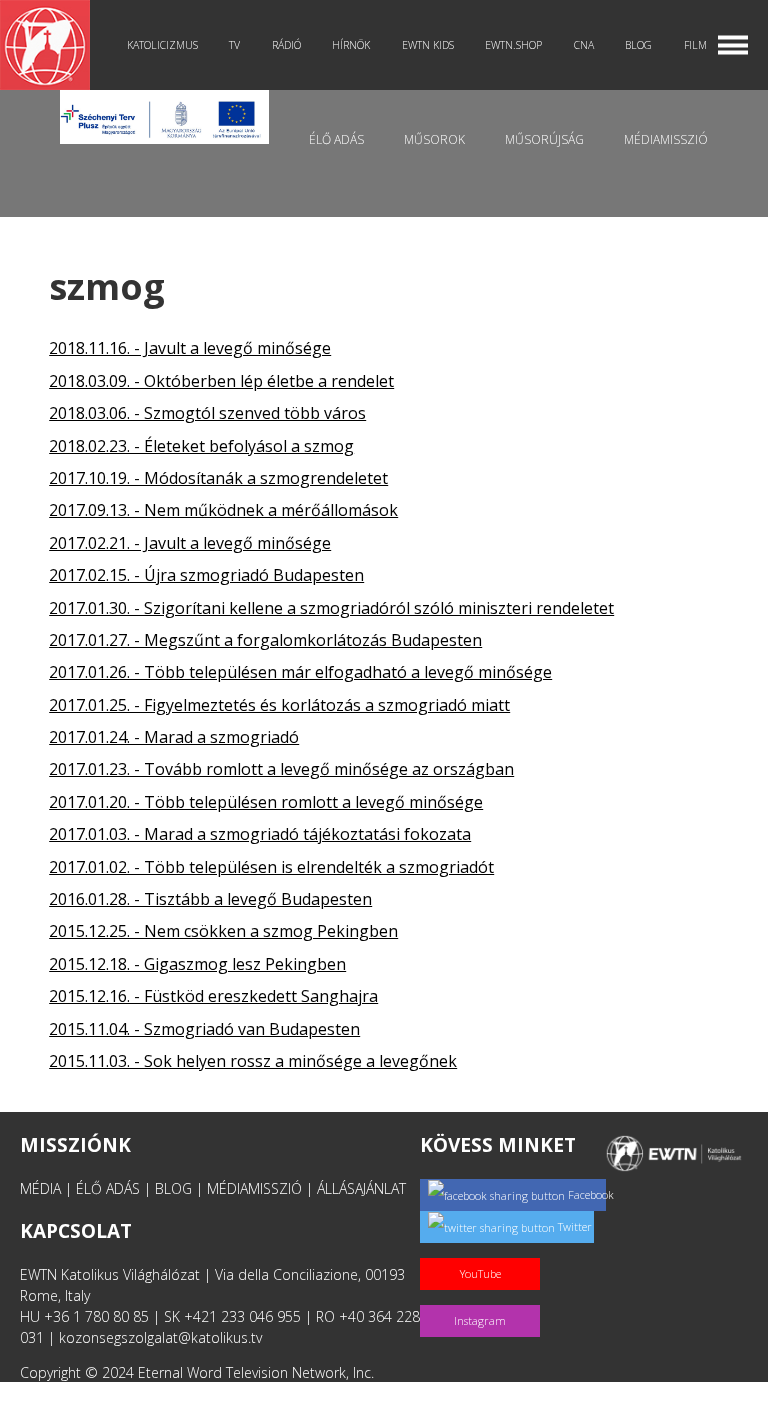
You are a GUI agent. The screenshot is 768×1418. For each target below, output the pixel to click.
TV (234, 45)
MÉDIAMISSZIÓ (254, 1188)
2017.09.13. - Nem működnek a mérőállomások (223, 510)
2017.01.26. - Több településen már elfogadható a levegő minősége (300, 672)
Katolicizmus (162, 45)
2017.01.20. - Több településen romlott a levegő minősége (266, 802)
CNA (584, 45)
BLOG (173, 1188)
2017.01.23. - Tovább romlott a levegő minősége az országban (281, 769)
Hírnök (351, 45)
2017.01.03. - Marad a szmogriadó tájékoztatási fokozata (260, 834)
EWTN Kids (428, 45)
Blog (638, 45)
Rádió (286, 45)
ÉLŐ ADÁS (108, 1188)
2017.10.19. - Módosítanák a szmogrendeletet (218, 478)
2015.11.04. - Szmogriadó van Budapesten (204, 1029)
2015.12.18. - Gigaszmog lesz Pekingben (197, 964)
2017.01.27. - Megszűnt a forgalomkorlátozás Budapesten (265, 640)
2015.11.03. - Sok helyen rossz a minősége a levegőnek (253, 1061)
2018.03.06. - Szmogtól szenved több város (207, 413)
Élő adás (336, 139)
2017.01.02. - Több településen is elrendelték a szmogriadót (271, 867)
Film (695, 45)
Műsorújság (544, 139)
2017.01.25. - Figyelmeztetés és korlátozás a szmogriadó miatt (279, 705)
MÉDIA (40, 1188)
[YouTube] (484, 1252)
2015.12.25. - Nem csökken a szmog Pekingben (223, 931)
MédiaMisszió (666, 139)
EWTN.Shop (513, 45)
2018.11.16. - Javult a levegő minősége (190, 348)
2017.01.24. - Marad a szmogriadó (174, 737)
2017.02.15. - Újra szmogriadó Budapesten (206, 575)
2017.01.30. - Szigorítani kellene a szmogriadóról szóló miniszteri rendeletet (331, 608)
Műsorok (434, 139)
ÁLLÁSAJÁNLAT (361, 1188)
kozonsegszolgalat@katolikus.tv (160, 1337)
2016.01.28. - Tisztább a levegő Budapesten (210, 899)
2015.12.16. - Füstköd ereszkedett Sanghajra (213, 996)
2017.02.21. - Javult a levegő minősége (190, 543)
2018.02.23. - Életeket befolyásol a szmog (201, 446)
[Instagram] (484, 1299)
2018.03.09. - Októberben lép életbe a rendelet (221, 381)
